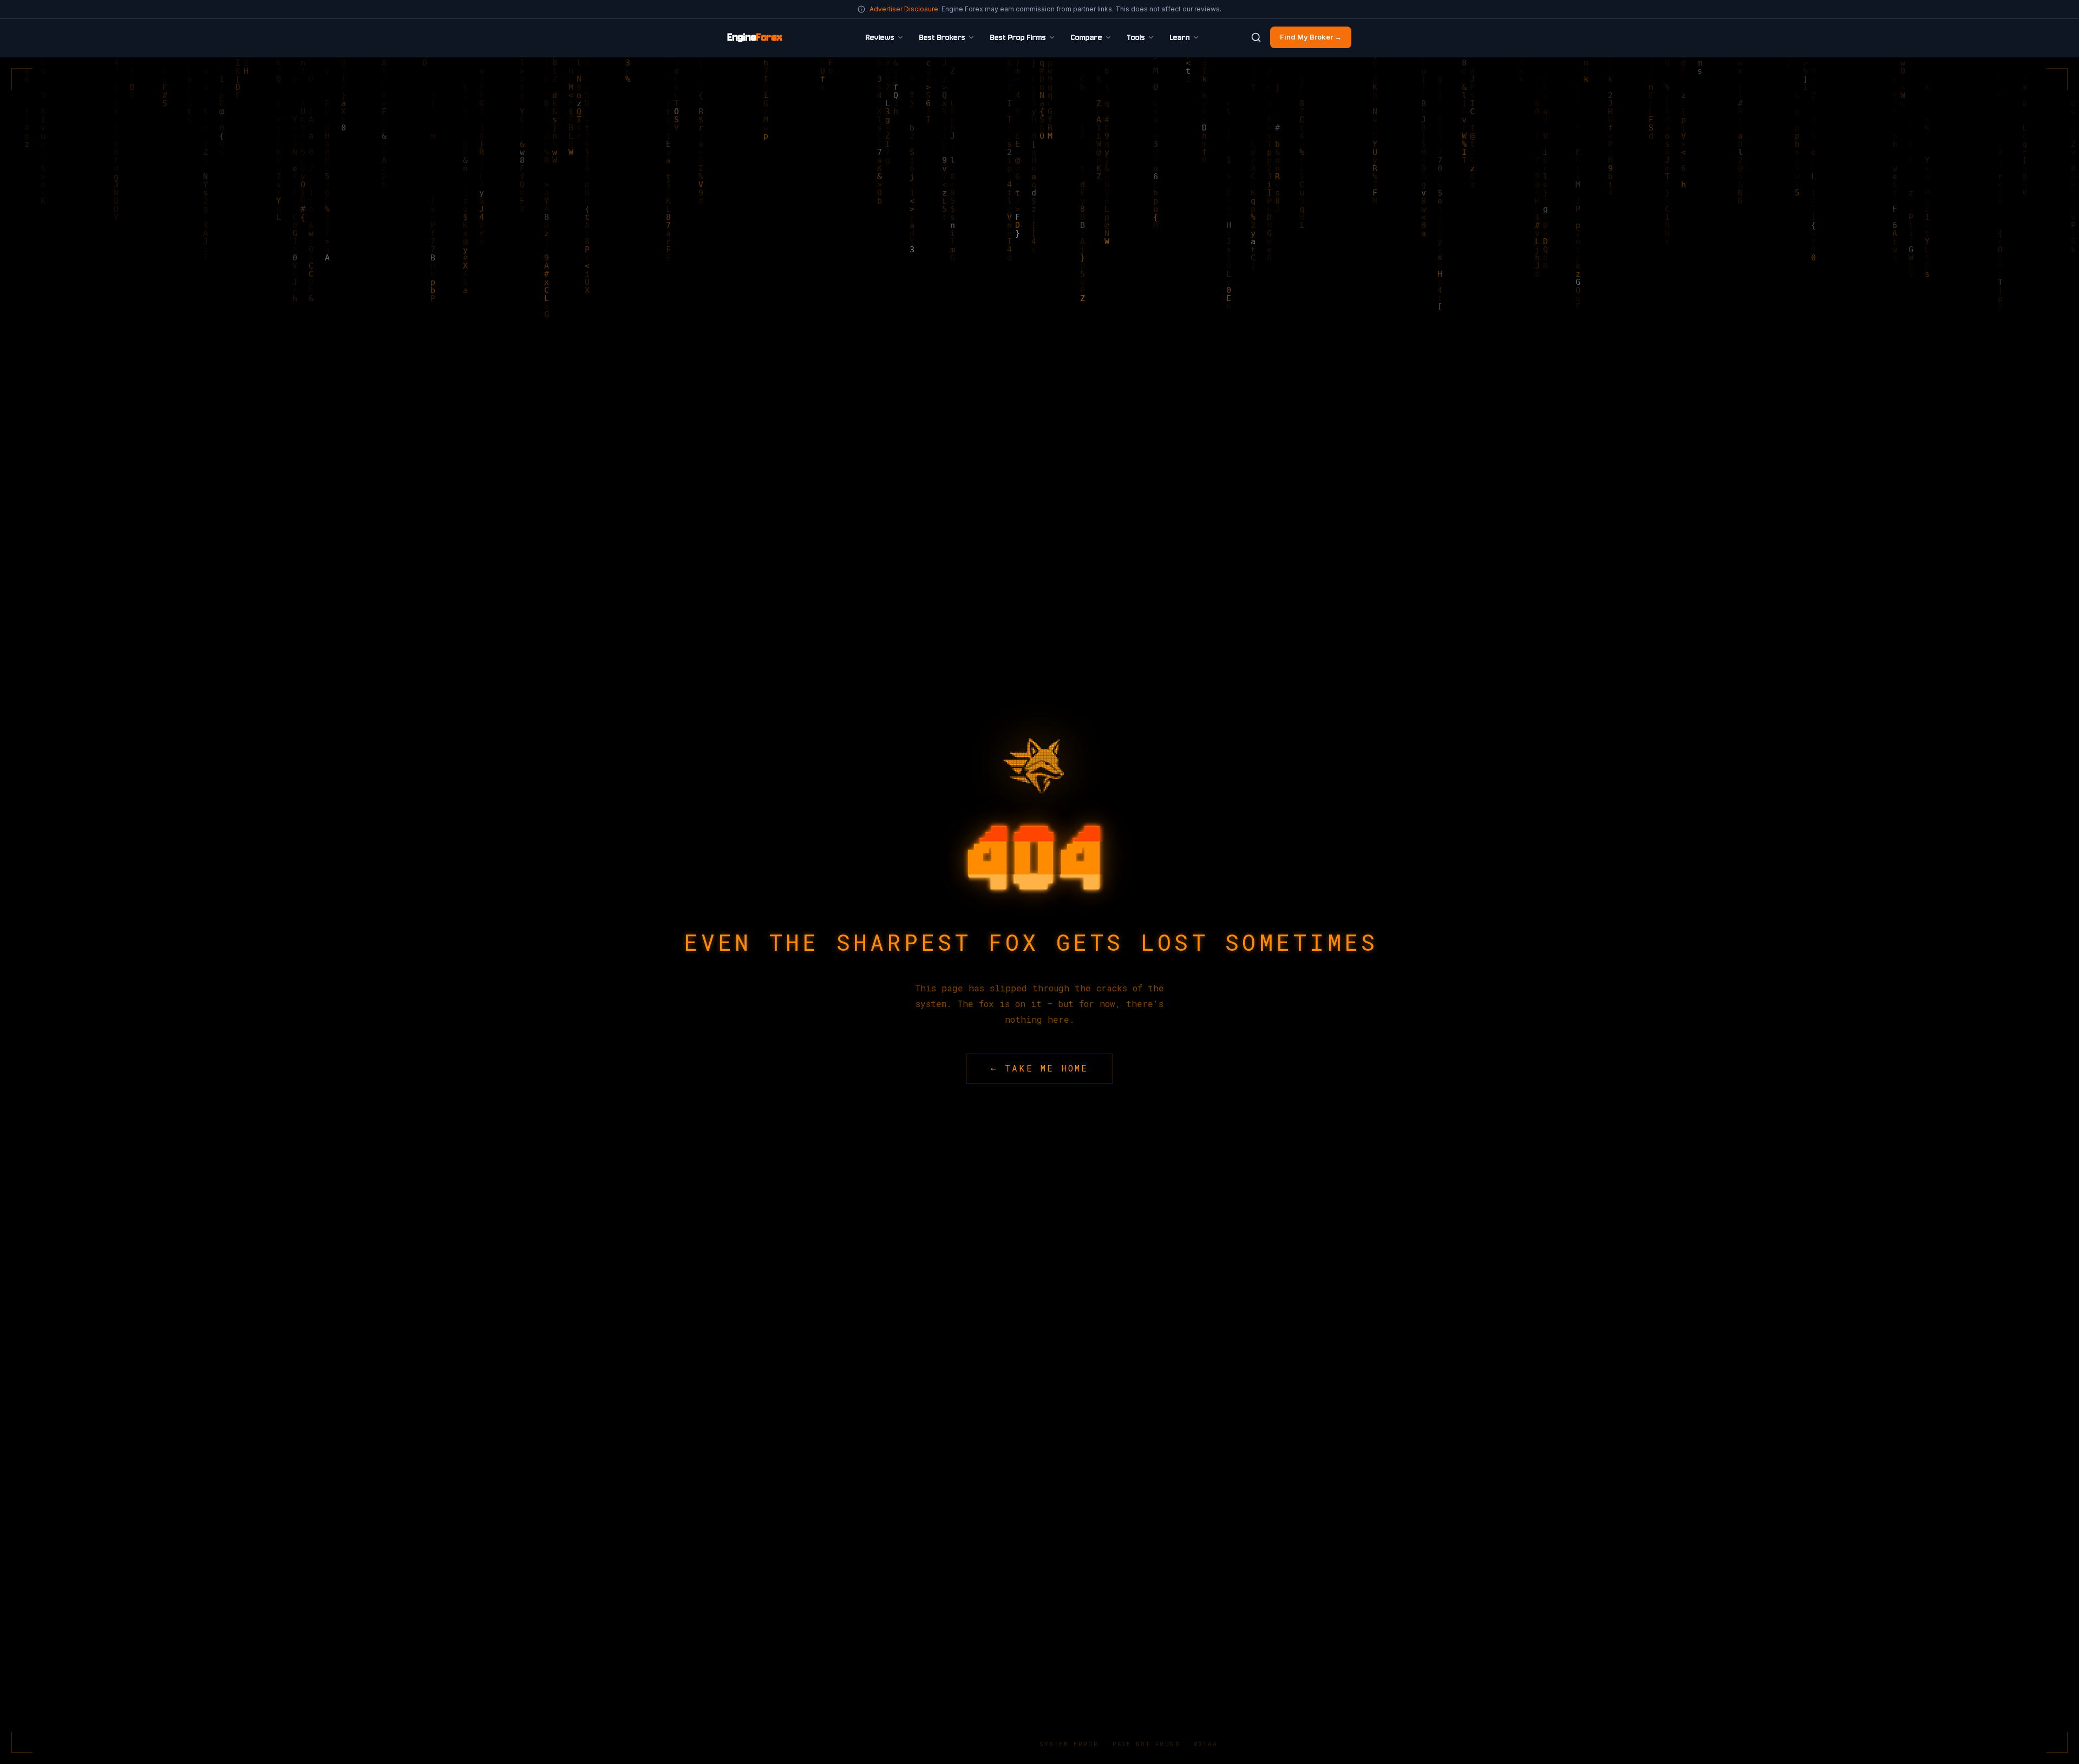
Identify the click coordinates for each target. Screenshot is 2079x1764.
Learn (1180, 37)
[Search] (1256, 37)
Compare (1087, 37)
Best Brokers (942, 37)
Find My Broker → (1311, 37)
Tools (1136, 37)
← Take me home (1040, 1068)
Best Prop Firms (1018, 37)
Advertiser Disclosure (904, 9)
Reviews (880, 37)
